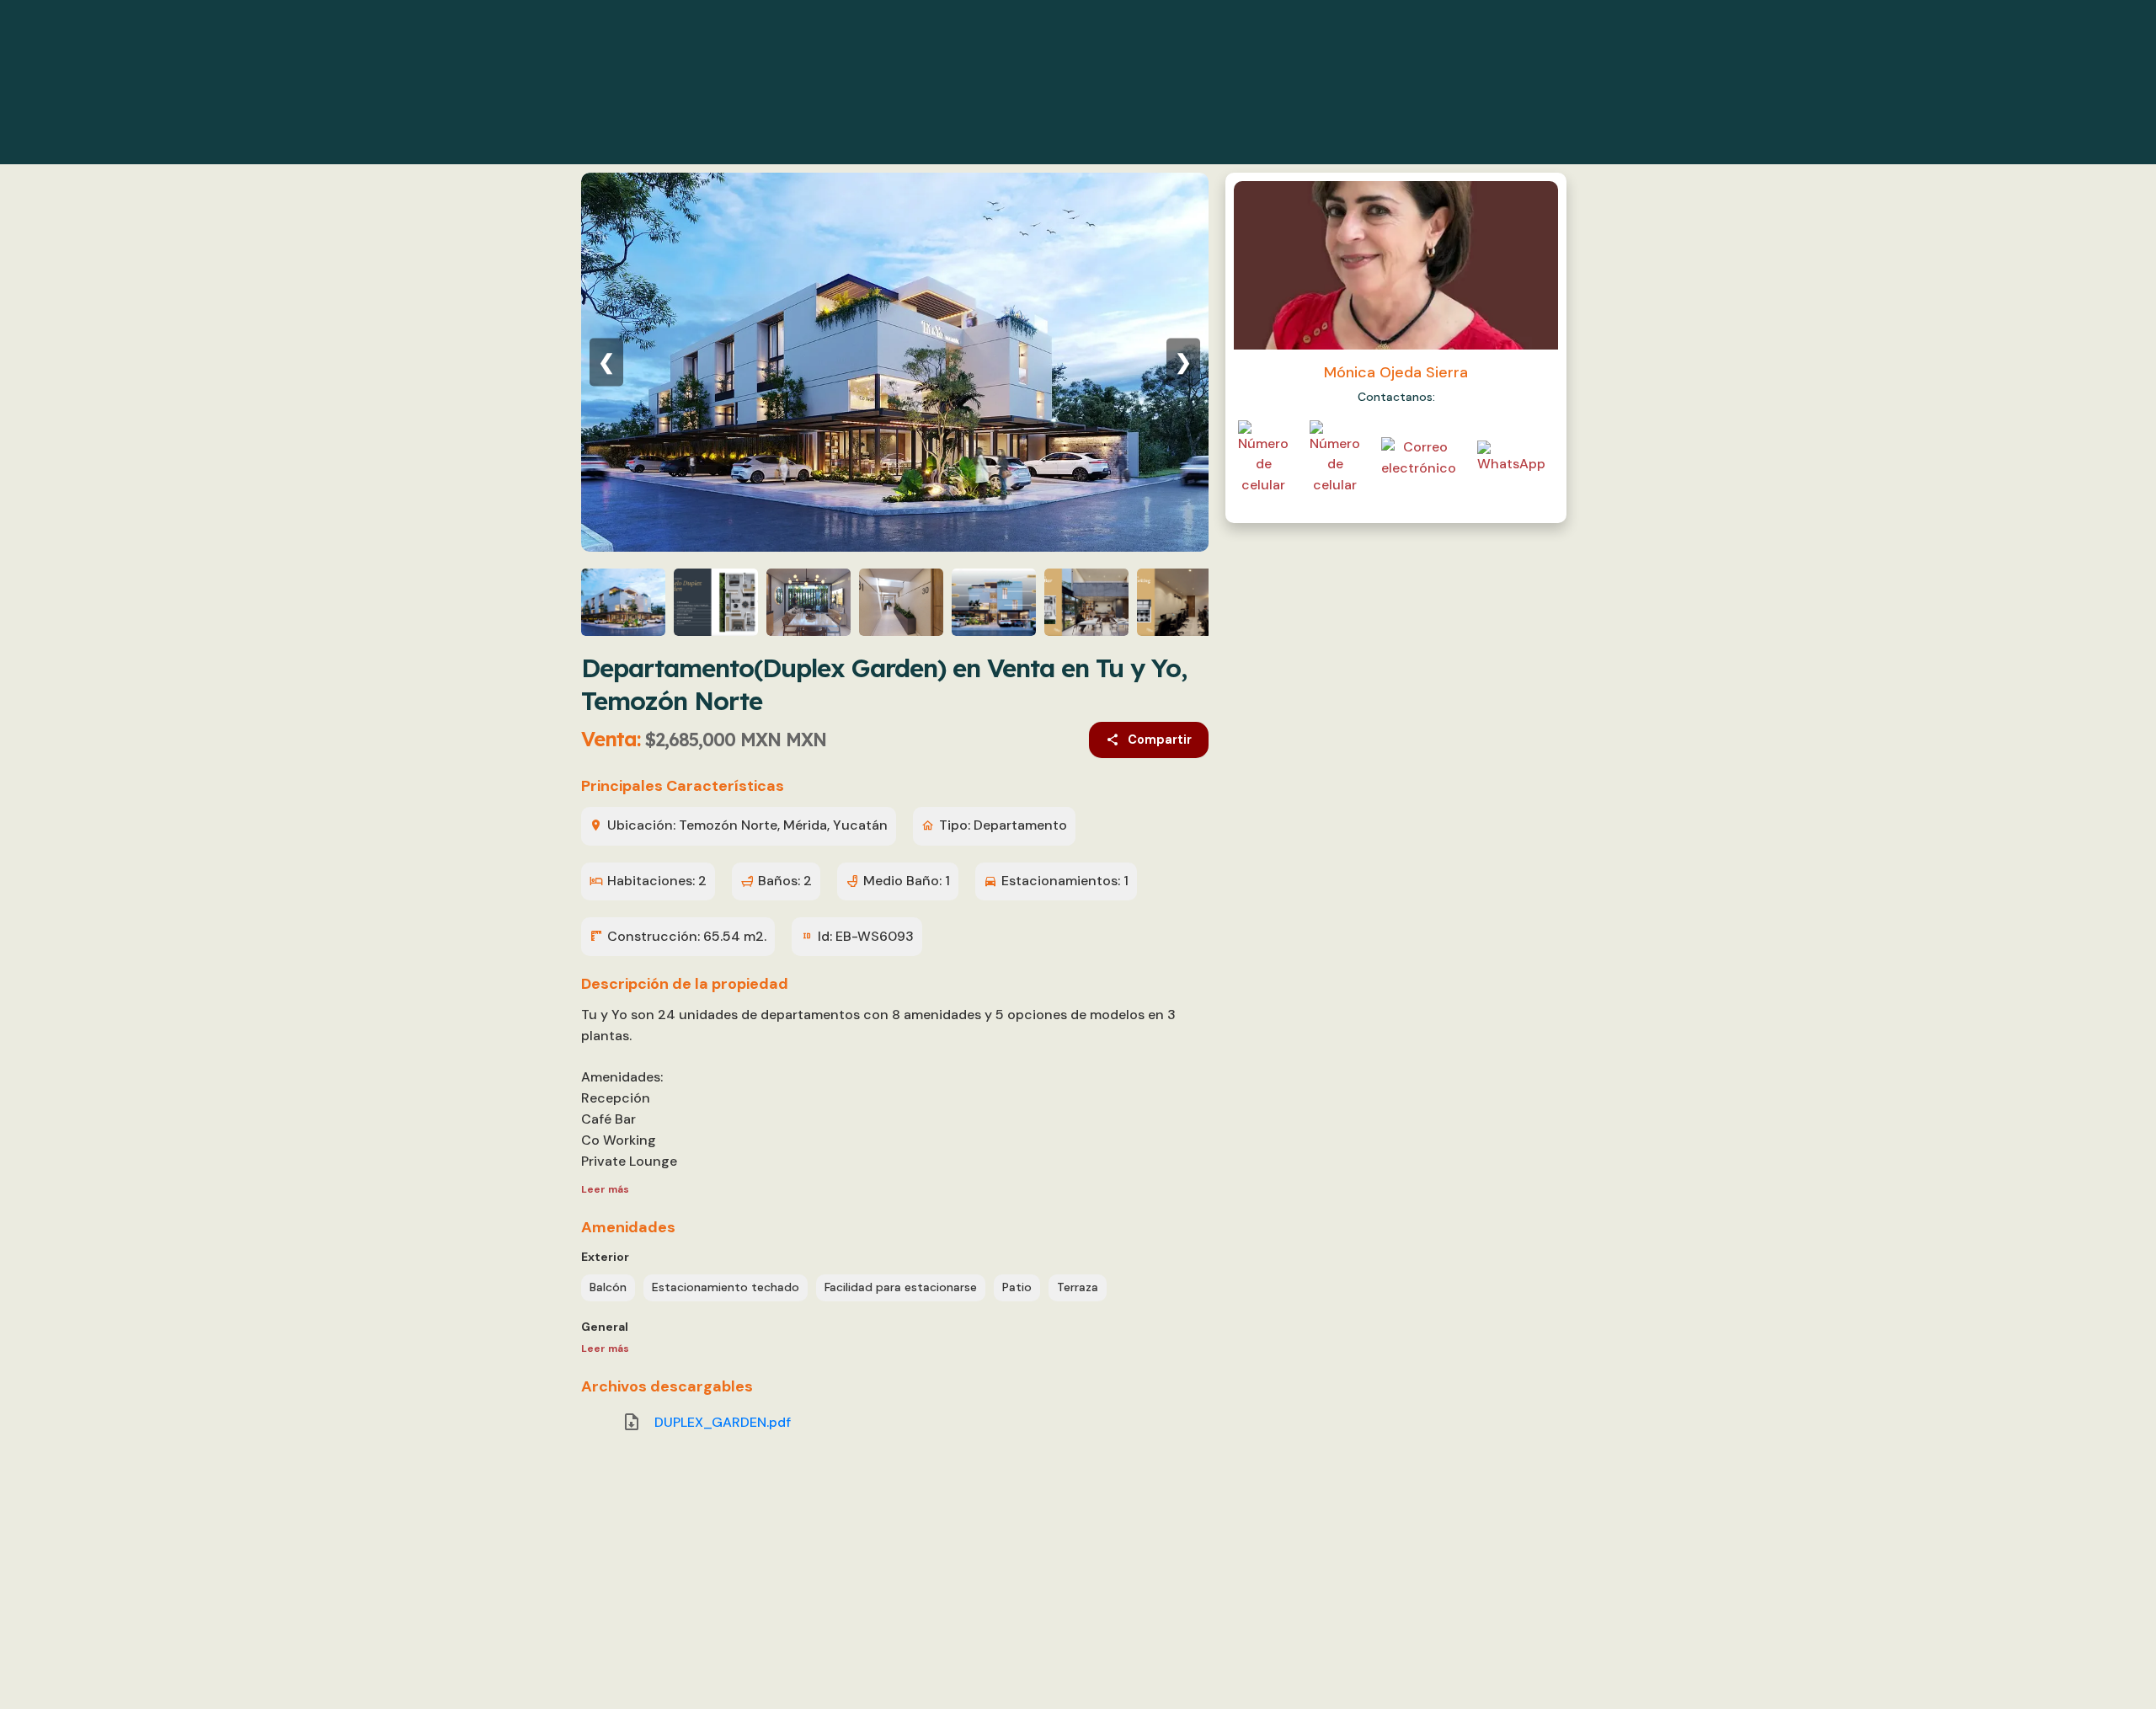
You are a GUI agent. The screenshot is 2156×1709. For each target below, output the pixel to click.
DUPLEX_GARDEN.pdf (723, 1422)
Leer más (605, 1189)
